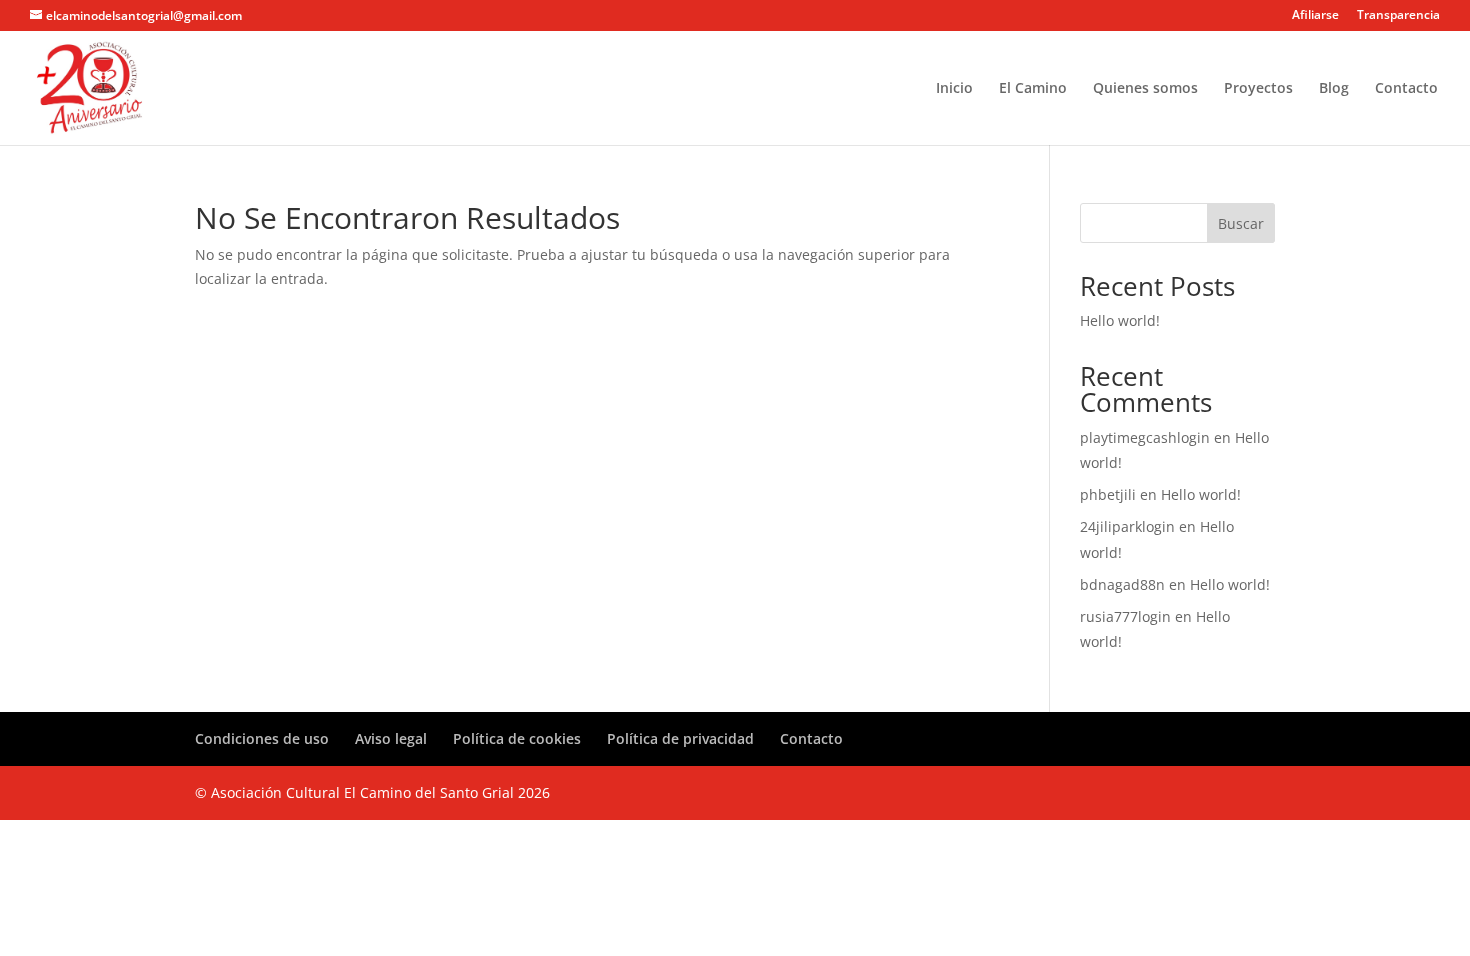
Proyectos (1258, 89)
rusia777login (1125, 616)
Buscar (1241, 223)
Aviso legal (391, 738)
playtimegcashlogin (1145, 437)
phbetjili (1108, 494)
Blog (1334, 89)
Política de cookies (517, 738)
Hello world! (1120, 320)
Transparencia (1398, 16)
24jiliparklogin (1127, 526)
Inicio (954, 89)
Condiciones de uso (262, 738)
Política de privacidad (680, 738)
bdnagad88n (1122, 584)
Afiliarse (1315, 16)
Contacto (1406, 89)
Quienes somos (1145, 89)
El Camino (1033, 89)
